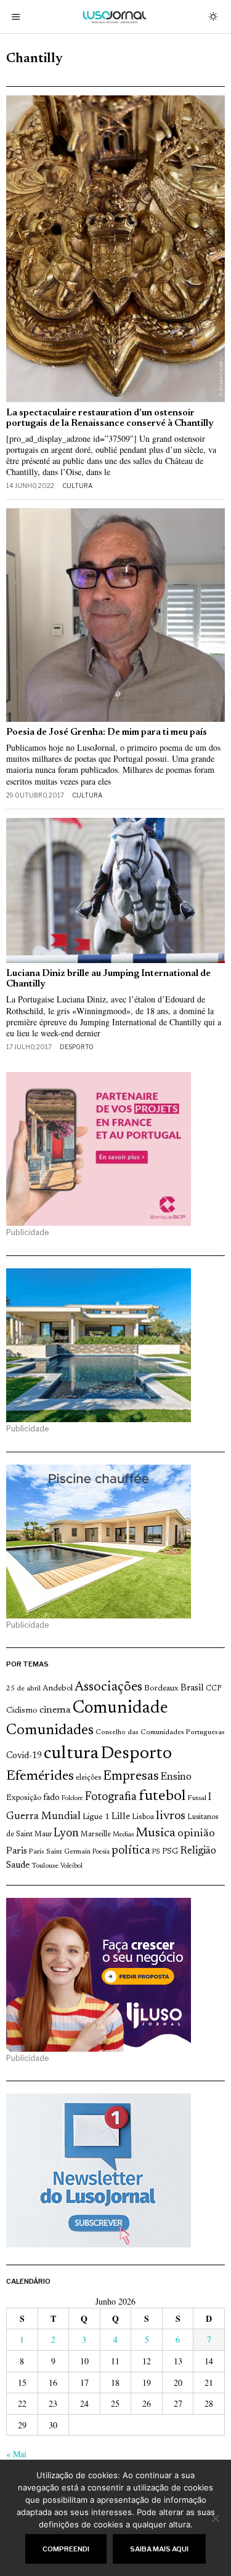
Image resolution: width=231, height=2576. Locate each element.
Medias (123, 1835)
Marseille (96, 1834)
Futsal (197, 1798)
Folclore (72, 1798)
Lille (121, 1817)
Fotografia (111, 1797)
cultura (71, 1754)
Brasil (192, 1688)
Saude (18, 1866)
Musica (156, 1833)
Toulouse (45, 1866)
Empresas (131, 1777)
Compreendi (66, 2549)
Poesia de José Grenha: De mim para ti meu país (107, 733)
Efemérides (40, 1776)
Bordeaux (161, 1688)
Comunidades (50, 1730)
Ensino (176, 1777)
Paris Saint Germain (60, 1852)
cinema (55, 1710)
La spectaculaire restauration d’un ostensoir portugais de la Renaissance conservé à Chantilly (110, 418)
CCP (213, 1689)
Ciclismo (22, 1711)
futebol (162, 1797)
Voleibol (71, 1866)
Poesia (101, 1852)
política (131, 1851)
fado (51, 1798)
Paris (17, 1851)
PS (156, 1852)
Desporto (77, 1047)
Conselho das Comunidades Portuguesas (160, 1732)
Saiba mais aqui (159, 2549)
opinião (196, 1834)
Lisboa (143, 1817)
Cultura (77, 486)
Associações (108, 1687)
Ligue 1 (96, 1817)
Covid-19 (24, 1756)
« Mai (16, 2454)
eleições (88, 1778)
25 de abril (23, 1689)
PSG (170, 1852)
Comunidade (120, 1709)
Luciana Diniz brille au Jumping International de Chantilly (108, 979)
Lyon (66, 1834)
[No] (216, 2518)
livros (171, 1816)
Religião (198, 1851)
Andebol (58, 1688)
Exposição (24, 1798)
